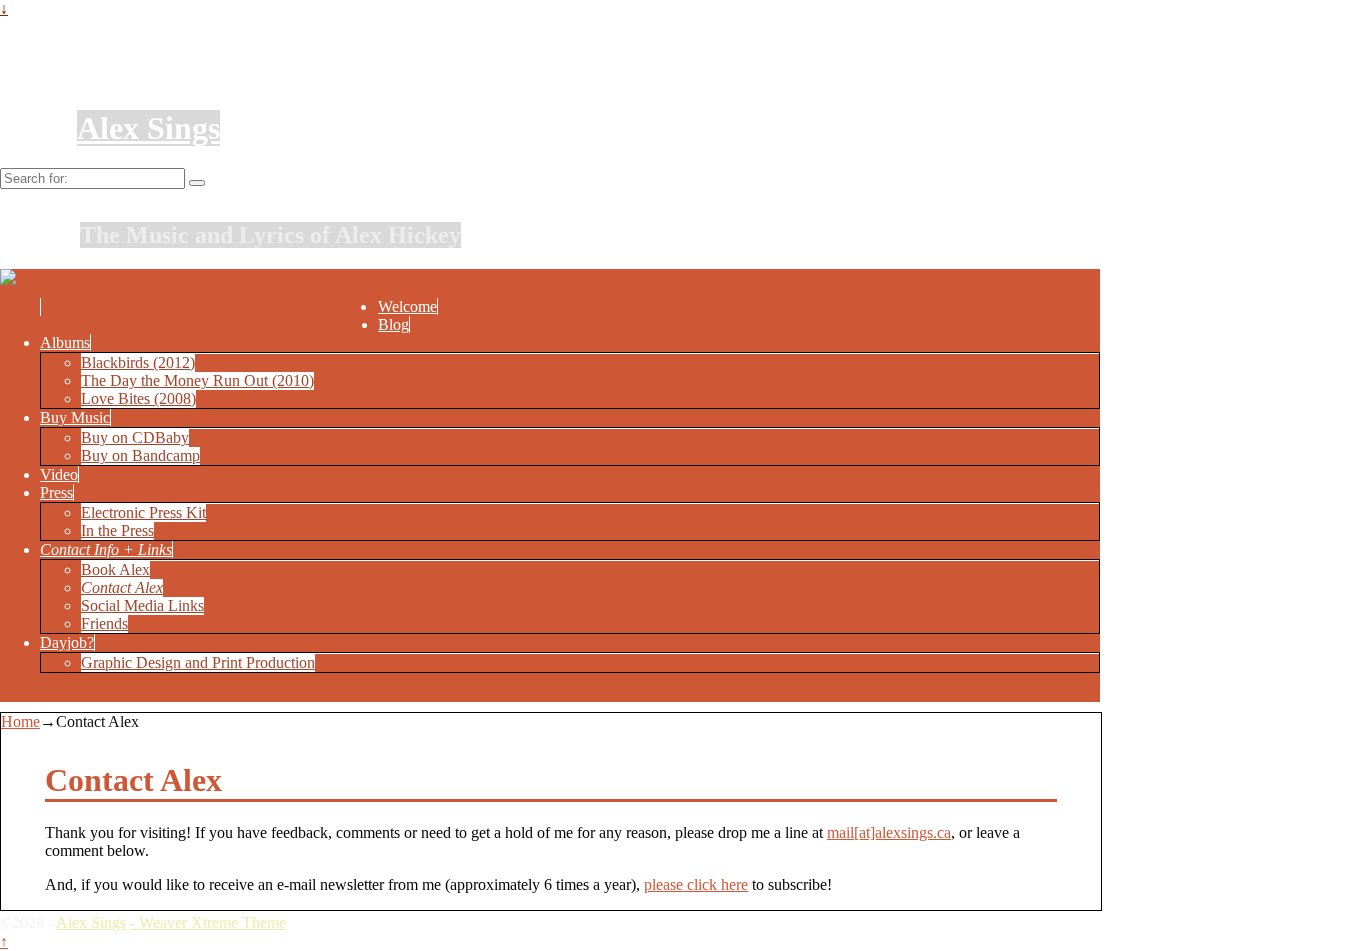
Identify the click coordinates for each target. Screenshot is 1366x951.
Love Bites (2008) (138, 398)
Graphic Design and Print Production (198, 662)
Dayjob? (67, 642)
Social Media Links (142, 605)
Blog (393, 324)
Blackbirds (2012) (138, 362)
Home (20, 721)
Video (59, 474)
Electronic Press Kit (143, 512)
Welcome (407, 306)
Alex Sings (148, 128)
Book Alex (115, 569)
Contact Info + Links (106, 549)
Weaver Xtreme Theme (212, 922)
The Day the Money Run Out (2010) (197, 380)
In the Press (117, 530)
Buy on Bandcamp (140, 455)
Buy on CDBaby (135, 437)
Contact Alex (122, 587)
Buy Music (75, 417)
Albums (65, 342)
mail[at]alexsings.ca (889, 832)
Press (56, 492)
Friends (104, 623)
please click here (696, 884)
